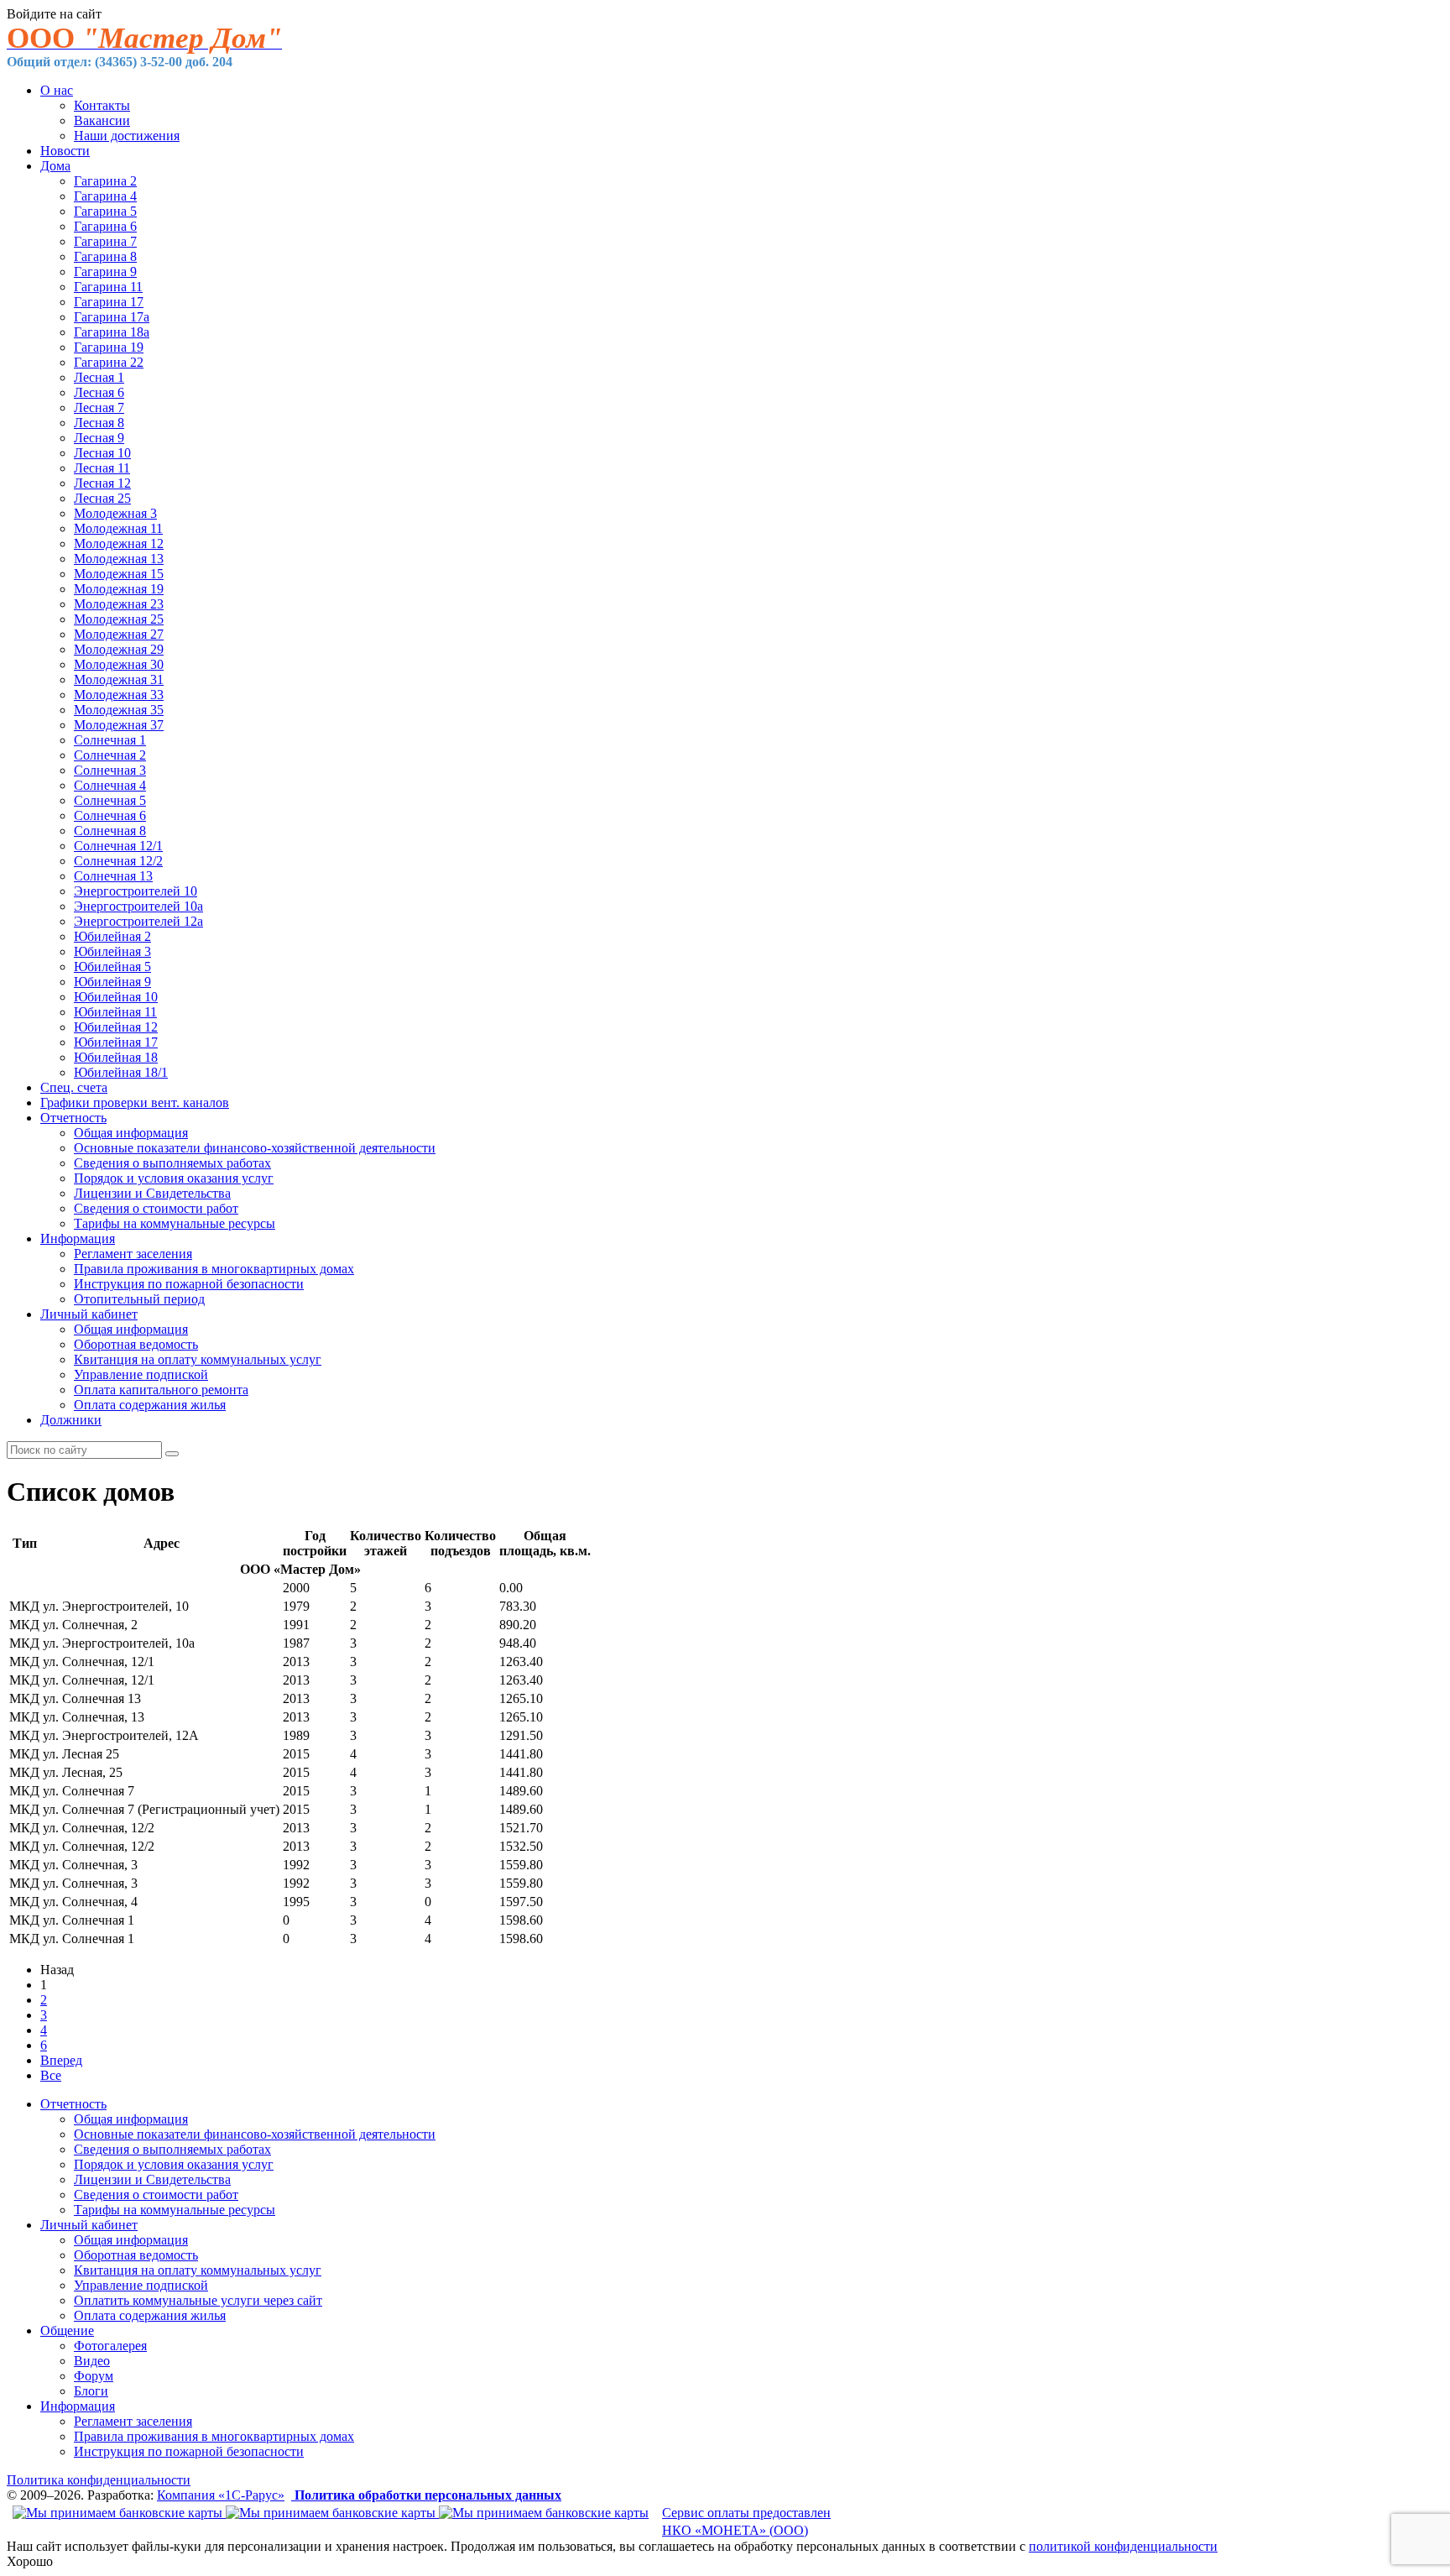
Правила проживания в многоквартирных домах (214, 1269)
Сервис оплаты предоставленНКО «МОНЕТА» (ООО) (746, 2521)
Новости (65, 151)
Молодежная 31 (119, 679)
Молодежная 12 (119, 543)
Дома (55, 166)
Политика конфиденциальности (99, 2480)
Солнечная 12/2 (118, 861)
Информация (78, 1238)
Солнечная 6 (110, 815)
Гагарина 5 (105, 211)
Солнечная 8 (110, 831)
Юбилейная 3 (112, 951)
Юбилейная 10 (116, 997)
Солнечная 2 (110, 755)
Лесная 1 (99, 377)
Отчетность (73, 1118)
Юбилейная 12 (116, 1027)
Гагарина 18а (112, 332)
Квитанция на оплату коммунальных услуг (198, 1359)
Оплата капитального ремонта (161, 1390)
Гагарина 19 (109, 347)
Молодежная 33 (119, 695)
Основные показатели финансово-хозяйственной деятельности (255, 1148)
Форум (94, 2376)
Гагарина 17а (112, 317)
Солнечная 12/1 (118, 846)
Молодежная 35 (119, 710)
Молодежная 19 (119, 589)
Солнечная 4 (110, 785)
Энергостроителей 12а (138, 921)
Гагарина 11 (108, 287)
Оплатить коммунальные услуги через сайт (198, 2300)
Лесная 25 (102, 498)
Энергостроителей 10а (138, 906)
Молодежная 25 (119, 619)
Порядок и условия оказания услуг (174, 1178)
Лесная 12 (102, 483)
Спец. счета (74, 1087)
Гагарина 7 (105, 241)
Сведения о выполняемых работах (172, 1163)
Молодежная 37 (119, 725)
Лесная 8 (99, 423)
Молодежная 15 (119, 574)
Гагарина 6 (105, 226)
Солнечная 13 (113, 876)
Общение (67, 2330)
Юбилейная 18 (116, 1057)
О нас (57, 90)
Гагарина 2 (105, 181)
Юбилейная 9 (112, 982)
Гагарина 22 (109, 362)
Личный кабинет (89, 1314)
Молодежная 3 (115, 513)
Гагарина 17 (109, 302)
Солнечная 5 (110, 800)
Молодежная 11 (118, 528)
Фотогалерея (110, 2346)
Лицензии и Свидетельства (152, 1193)
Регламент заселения (133, 1254)
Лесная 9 (99, 438)
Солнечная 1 (110, 740)
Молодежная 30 (119, 664)
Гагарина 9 (105, 272)
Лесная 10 (102, 453)
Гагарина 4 (105, 196)
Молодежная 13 (119, 559)
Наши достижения (127, 136)
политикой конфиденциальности (1123, 2546)
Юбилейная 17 (116, 1042)
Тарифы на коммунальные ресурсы (175, 1223)
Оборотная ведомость (136, 1344)
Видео (92, 2361)
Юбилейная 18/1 (121, 1072)
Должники (71, 1420)
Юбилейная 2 (112, 936)
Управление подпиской (141, 1374)
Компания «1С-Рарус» (221, 2495)
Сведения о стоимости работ (156, 1208)
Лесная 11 (102, 468)
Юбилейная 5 (112, 967)
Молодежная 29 (119, 649)
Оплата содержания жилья (150, 1405)
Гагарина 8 (105, 256)
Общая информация (131, 1133)
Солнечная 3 (110, 770)
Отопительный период (139, 1299)
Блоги (91, 2391)
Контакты (102, 105)
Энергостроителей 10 (136, 891)
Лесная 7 (99, 408)
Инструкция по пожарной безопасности (189, 1284)
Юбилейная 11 (115, 1012)
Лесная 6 (99, 392)
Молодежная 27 (119, 634)
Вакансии (102, 120)
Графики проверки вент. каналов (135, 1103)
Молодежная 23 (119, 604)
